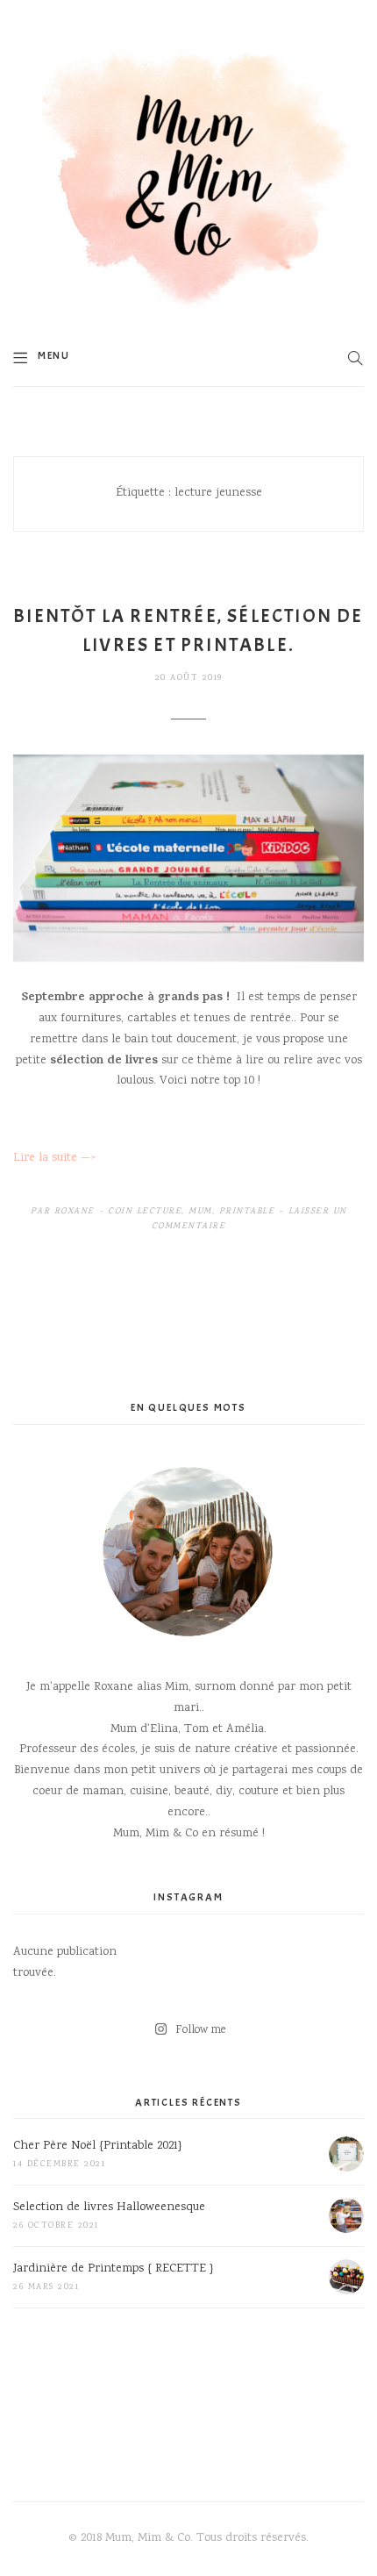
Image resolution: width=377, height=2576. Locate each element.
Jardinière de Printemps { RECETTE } (114, 2269)
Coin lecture (145, 1212)
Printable (247, 1212)
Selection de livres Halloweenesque (109, 2207)
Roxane (75, 1212)
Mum (200, 1212)
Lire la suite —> (54, 1158)
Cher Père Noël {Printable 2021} (98, 2146)
